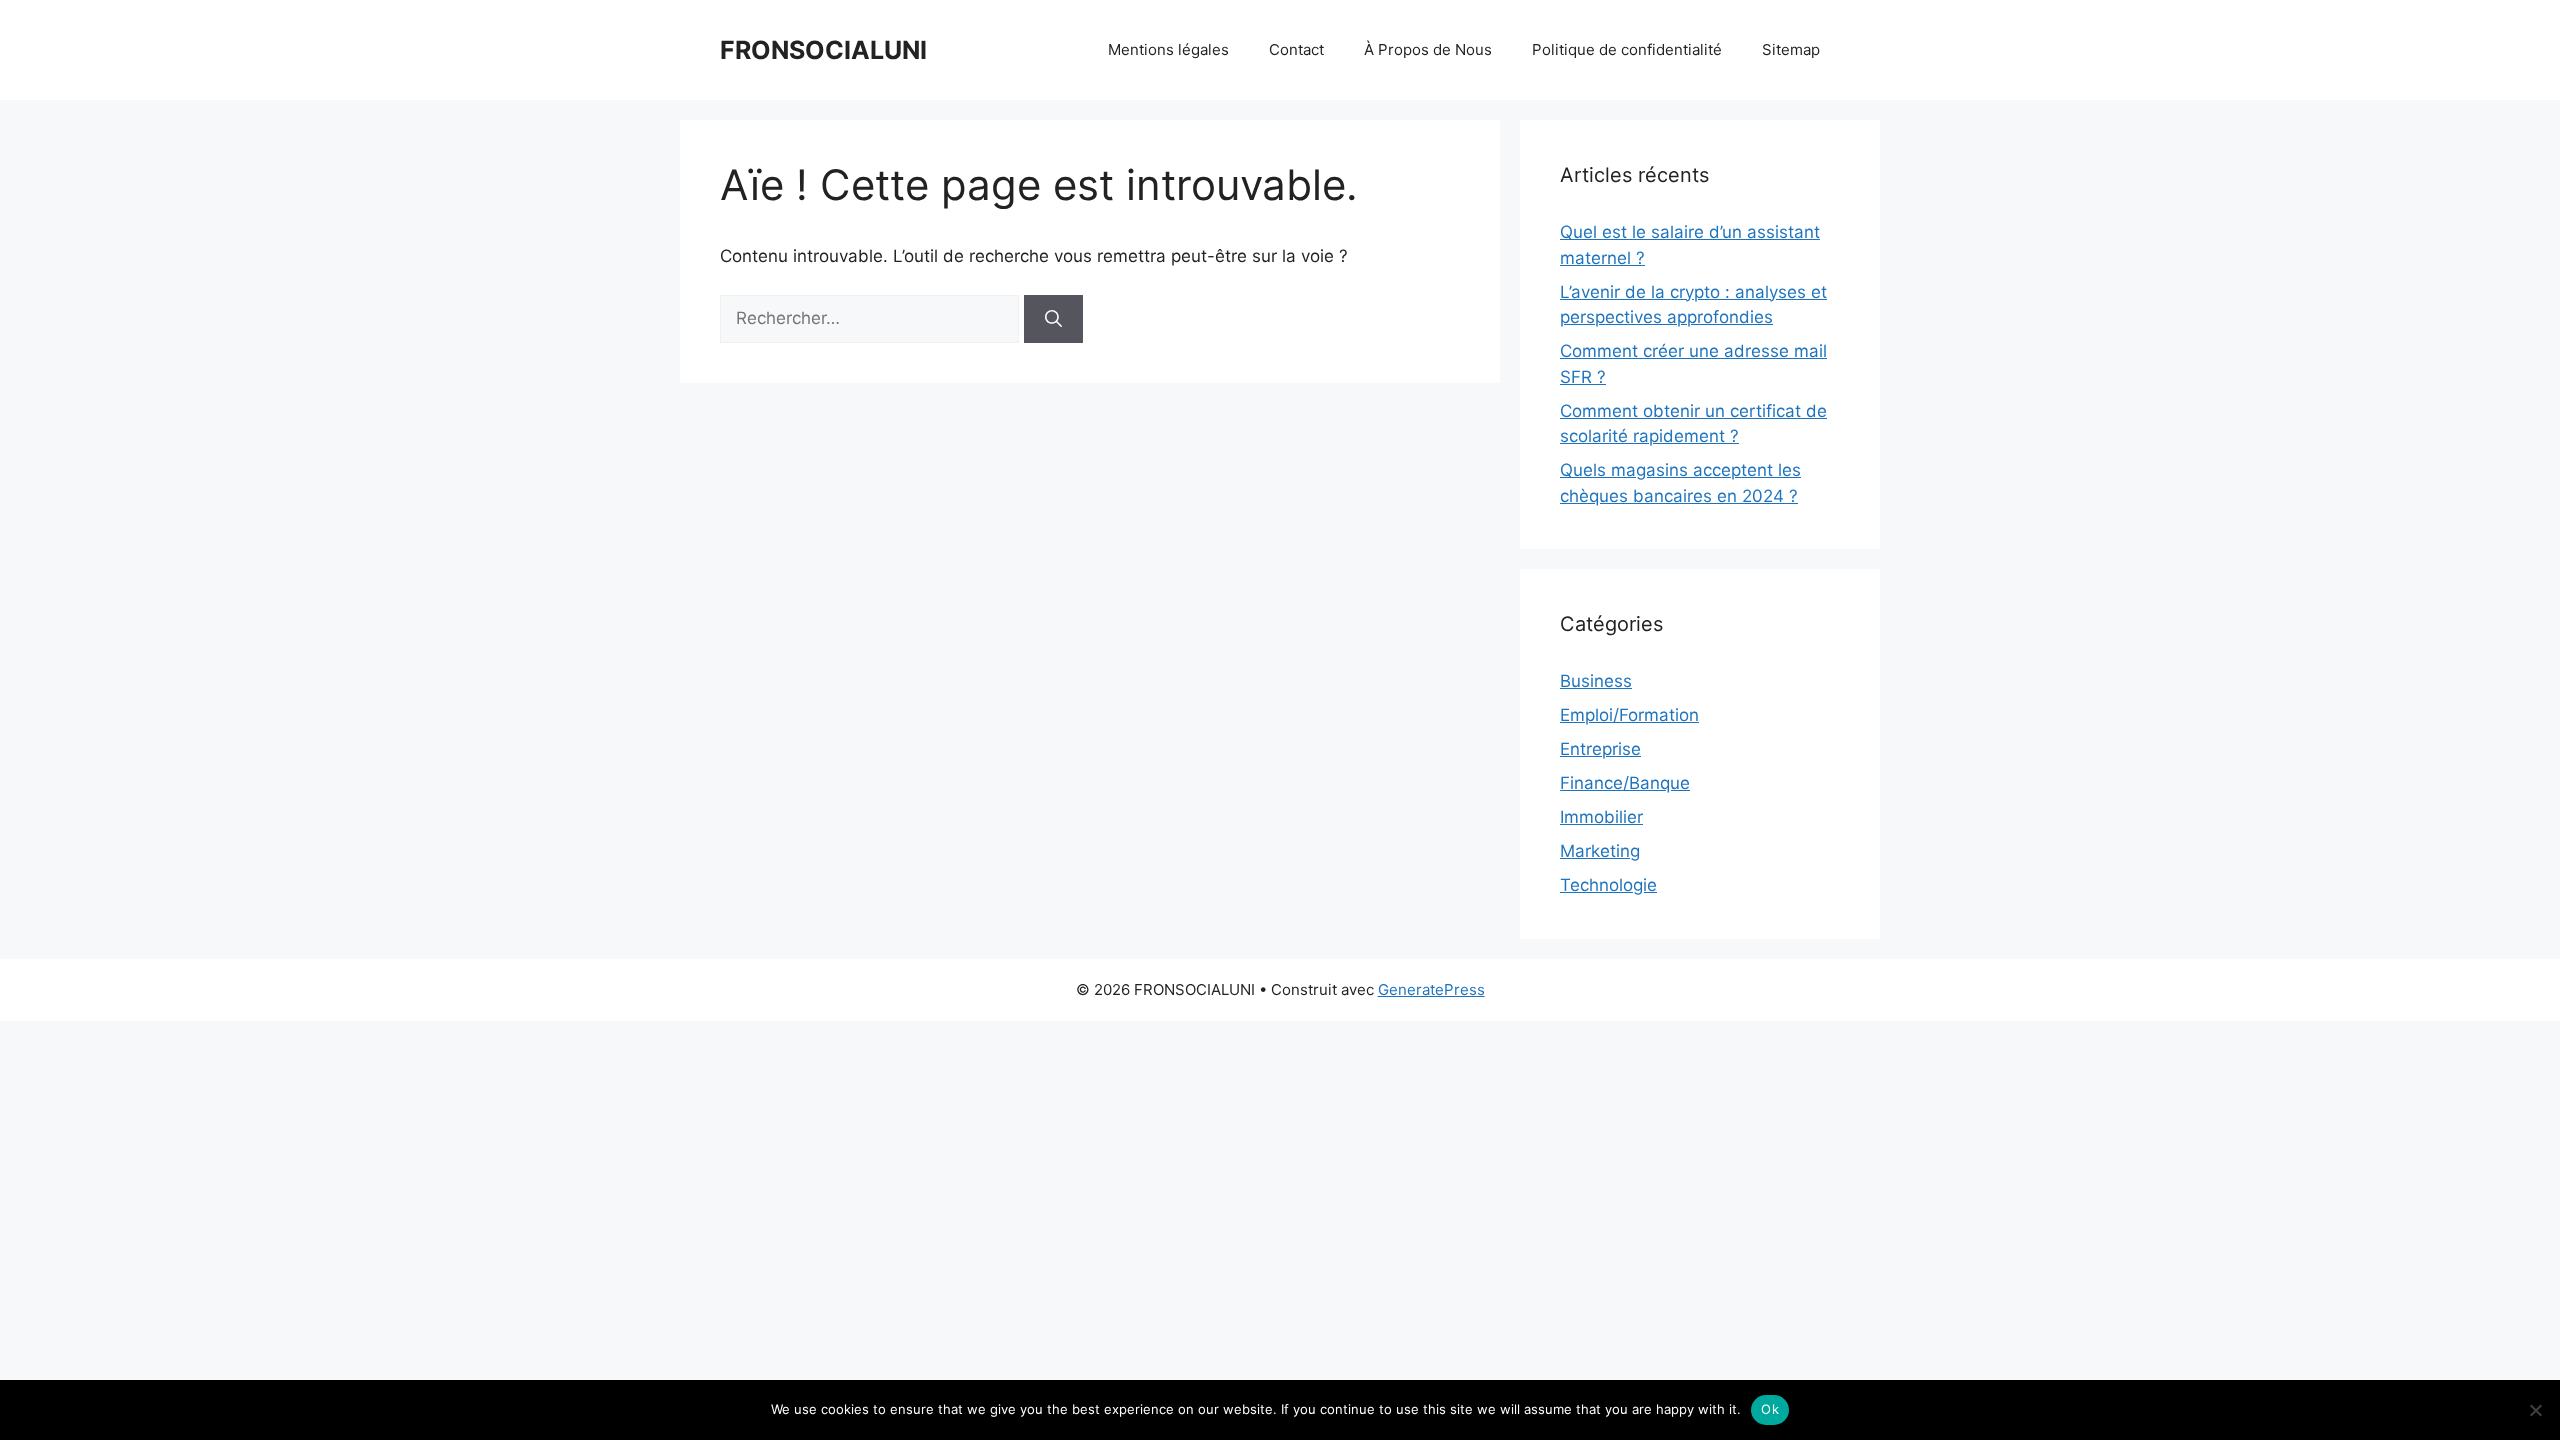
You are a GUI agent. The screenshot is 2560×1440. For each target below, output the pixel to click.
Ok (1770, 1409)
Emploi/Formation (1629, 715)
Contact (1296, 49)
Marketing (1600, 851)
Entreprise (1600, 749)
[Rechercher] (1053, 319)
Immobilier (1601, 817)
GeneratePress (1431, 989)
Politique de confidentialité (1627, 49)
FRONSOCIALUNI (823, 50)
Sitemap (1791, 49)
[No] (2535, 1410)
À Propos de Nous (1428, 49)
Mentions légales (1168, 49)
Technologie (1608, 885)
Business (1596, 681)
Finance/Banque (1625, 783)
